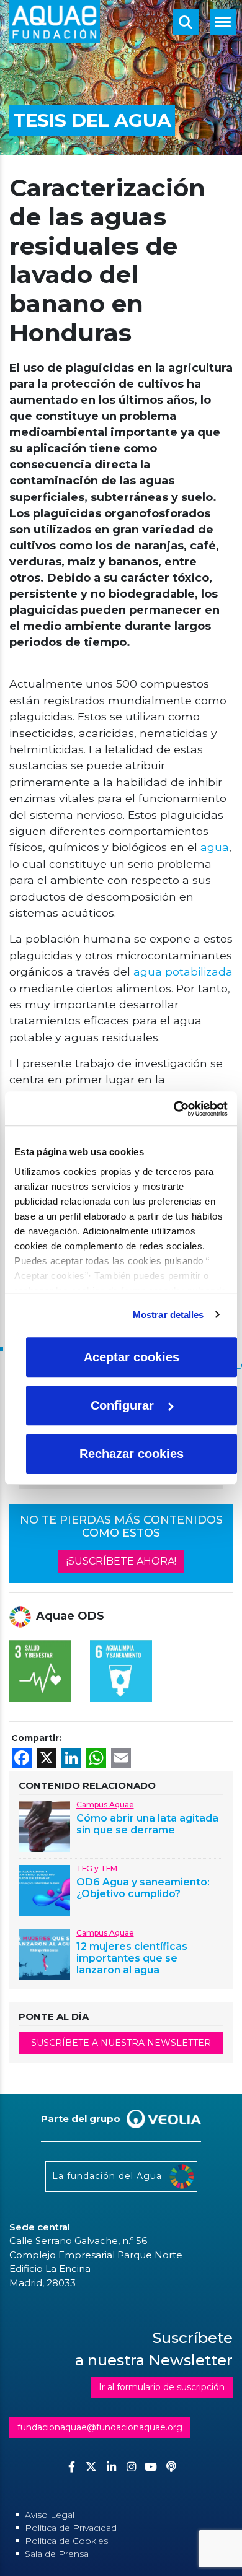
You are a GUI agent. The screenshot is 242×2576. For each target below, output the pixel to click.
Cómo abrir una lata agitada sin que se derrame (147, 1824)
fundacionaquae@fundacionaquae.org (100, 2427)
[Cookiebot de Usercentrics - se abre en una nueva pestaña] (174, 1109)
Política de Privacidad (71, 2528)
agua (213, 847)
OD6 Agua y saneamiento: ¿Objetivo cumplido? (143, 1888)
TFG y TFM (97, 1868)
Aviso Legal (50, 2515)
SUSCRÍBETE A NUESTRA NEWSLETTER (121, 2043)
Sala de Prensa (57, 2554)
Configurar (122, 1405)
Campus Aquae (105, 1805)
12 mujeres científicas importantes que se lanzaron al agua (132, 1958)
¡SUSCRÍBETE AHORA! (121, 1561)
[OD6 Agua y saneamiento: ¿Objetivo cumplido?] (44, 1889)
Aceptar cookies (132, 1357)
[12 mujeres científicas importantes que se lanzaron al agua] (44, 1954)
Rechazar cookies (132, 1454)
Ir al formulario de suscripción (162, 2387)
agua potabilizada (183, 971)
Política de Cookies (66, 2541)
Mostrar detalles (168, 1315)
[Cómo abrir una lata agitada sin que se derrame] (44, 1826)
